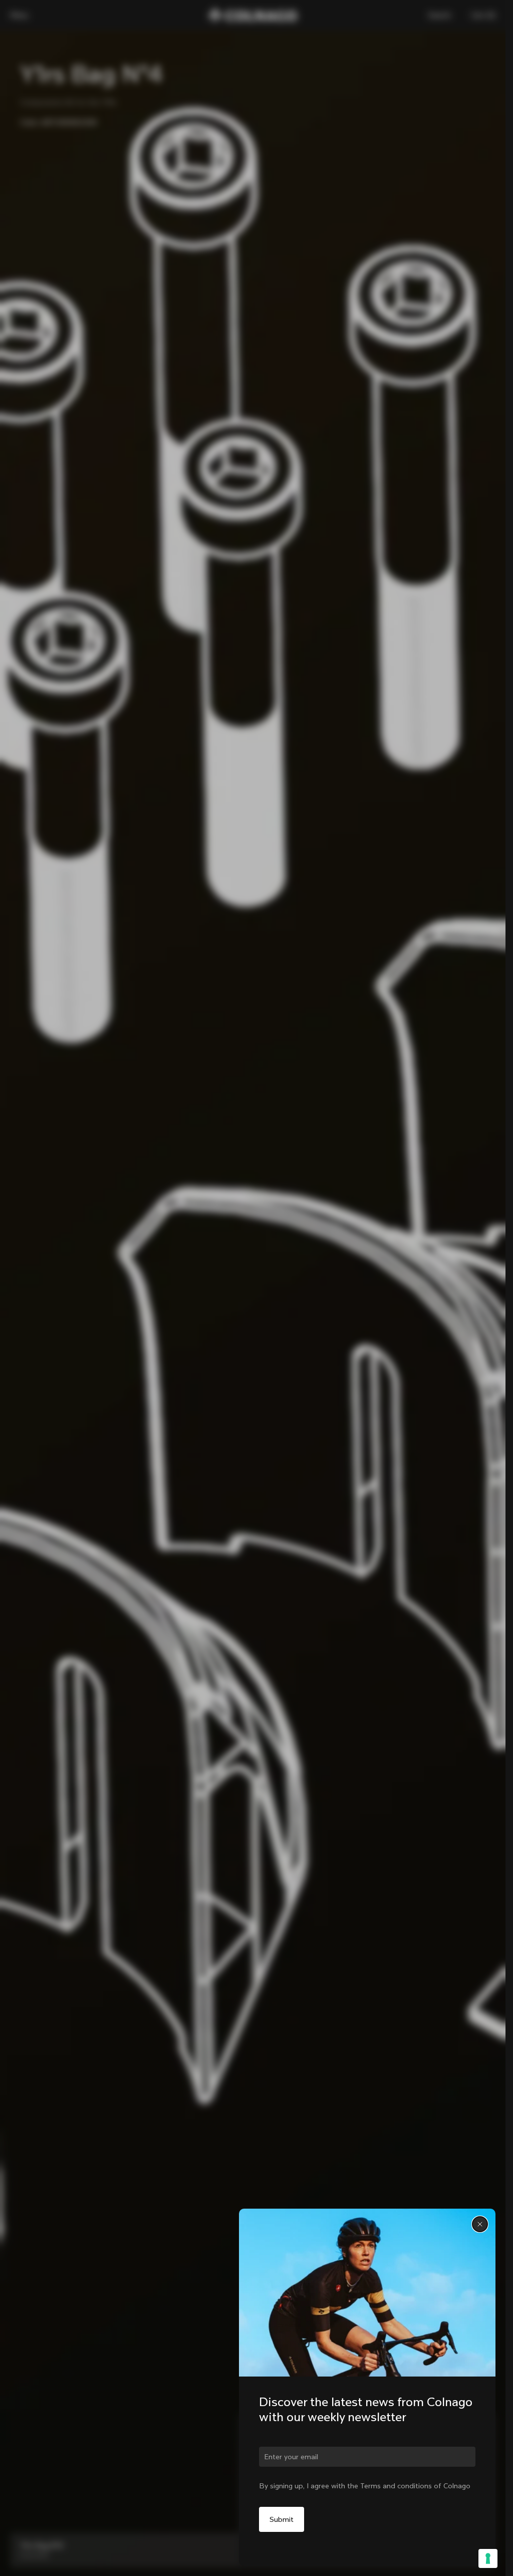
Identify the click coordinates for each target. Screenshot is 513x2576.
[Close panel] (480, 2224)
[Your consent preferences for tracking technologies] (488, 2558)
